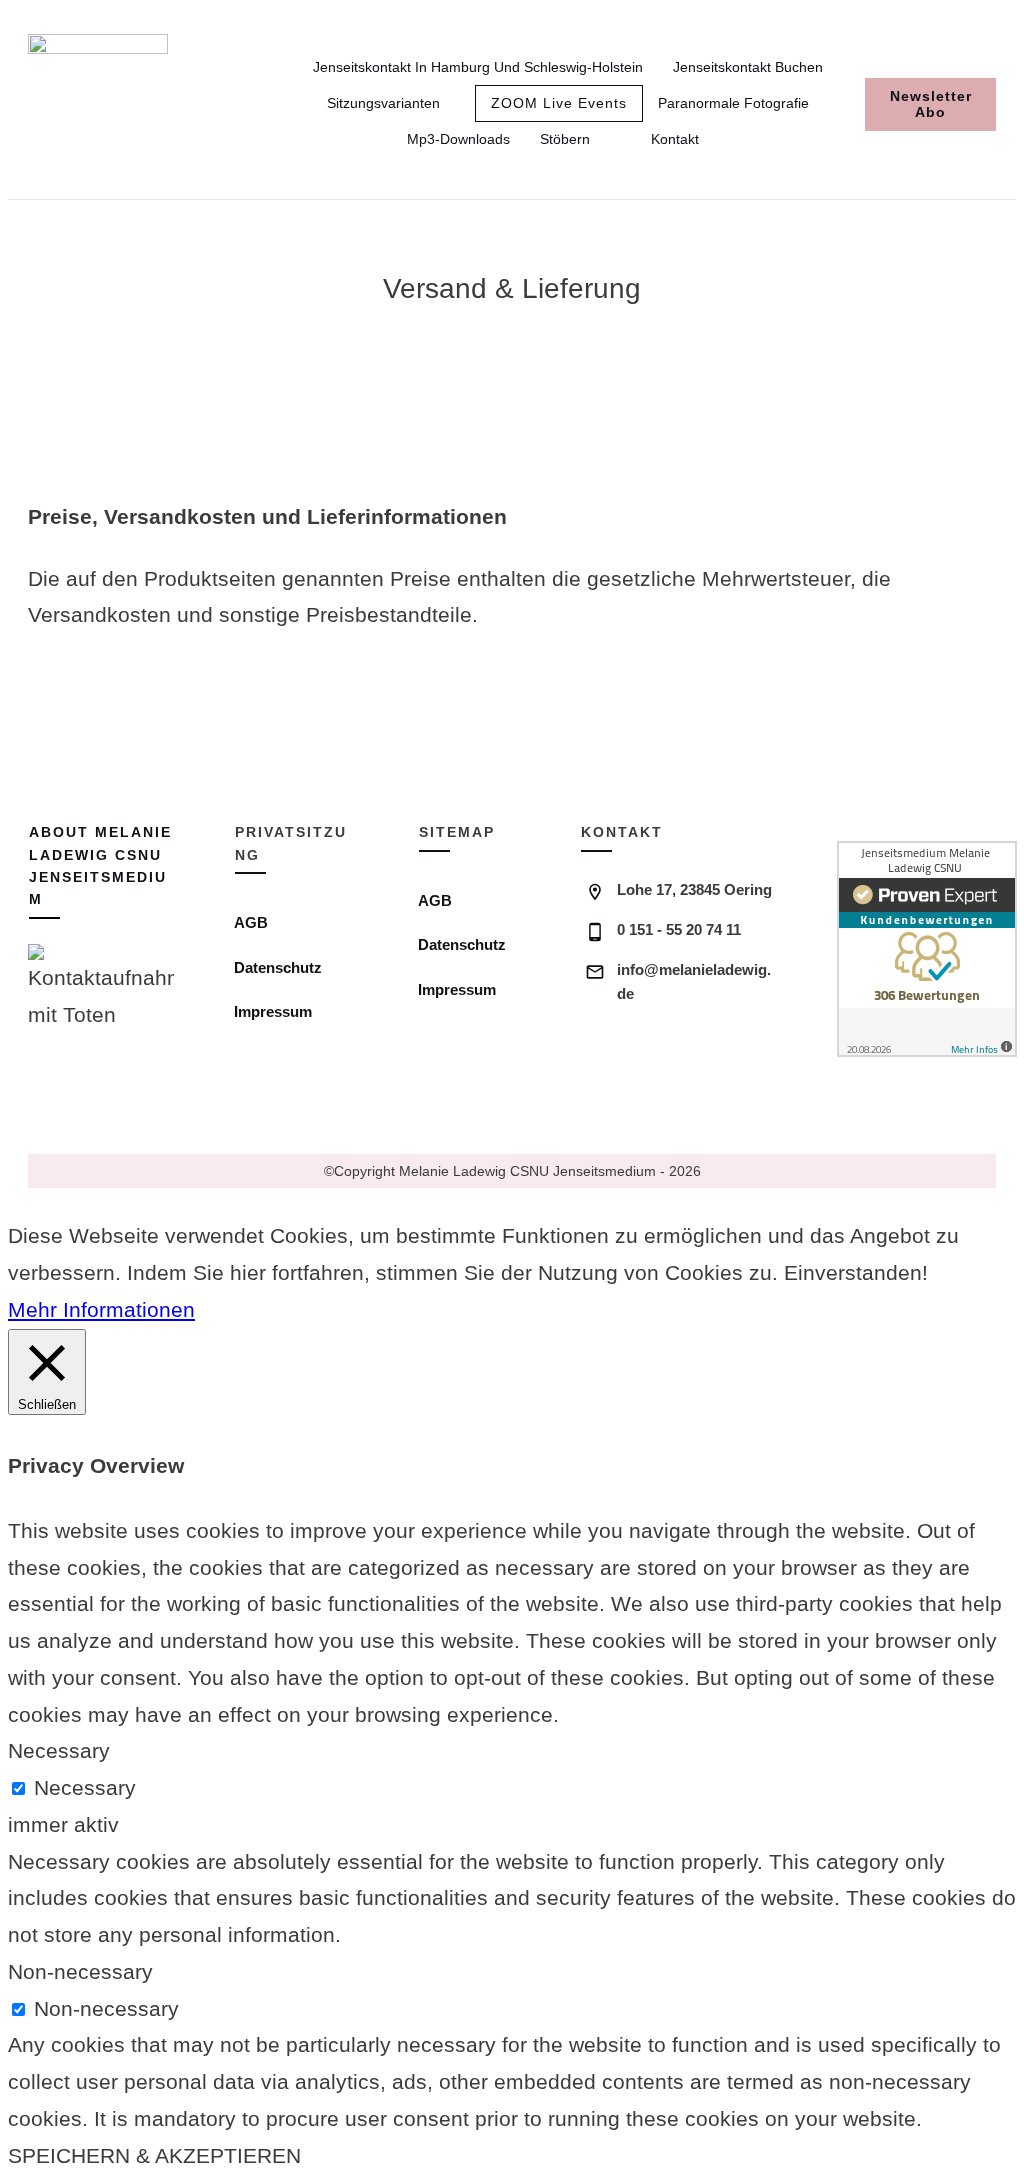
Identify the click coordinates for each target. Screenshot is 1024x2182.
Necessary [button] (59, 1750)
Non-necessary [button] (80, 1971)
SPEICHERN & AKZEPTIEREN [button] (154, 2155)
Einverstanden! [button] (856, 1272)
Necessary (85, 1787)
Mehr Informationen (101, 1309)
